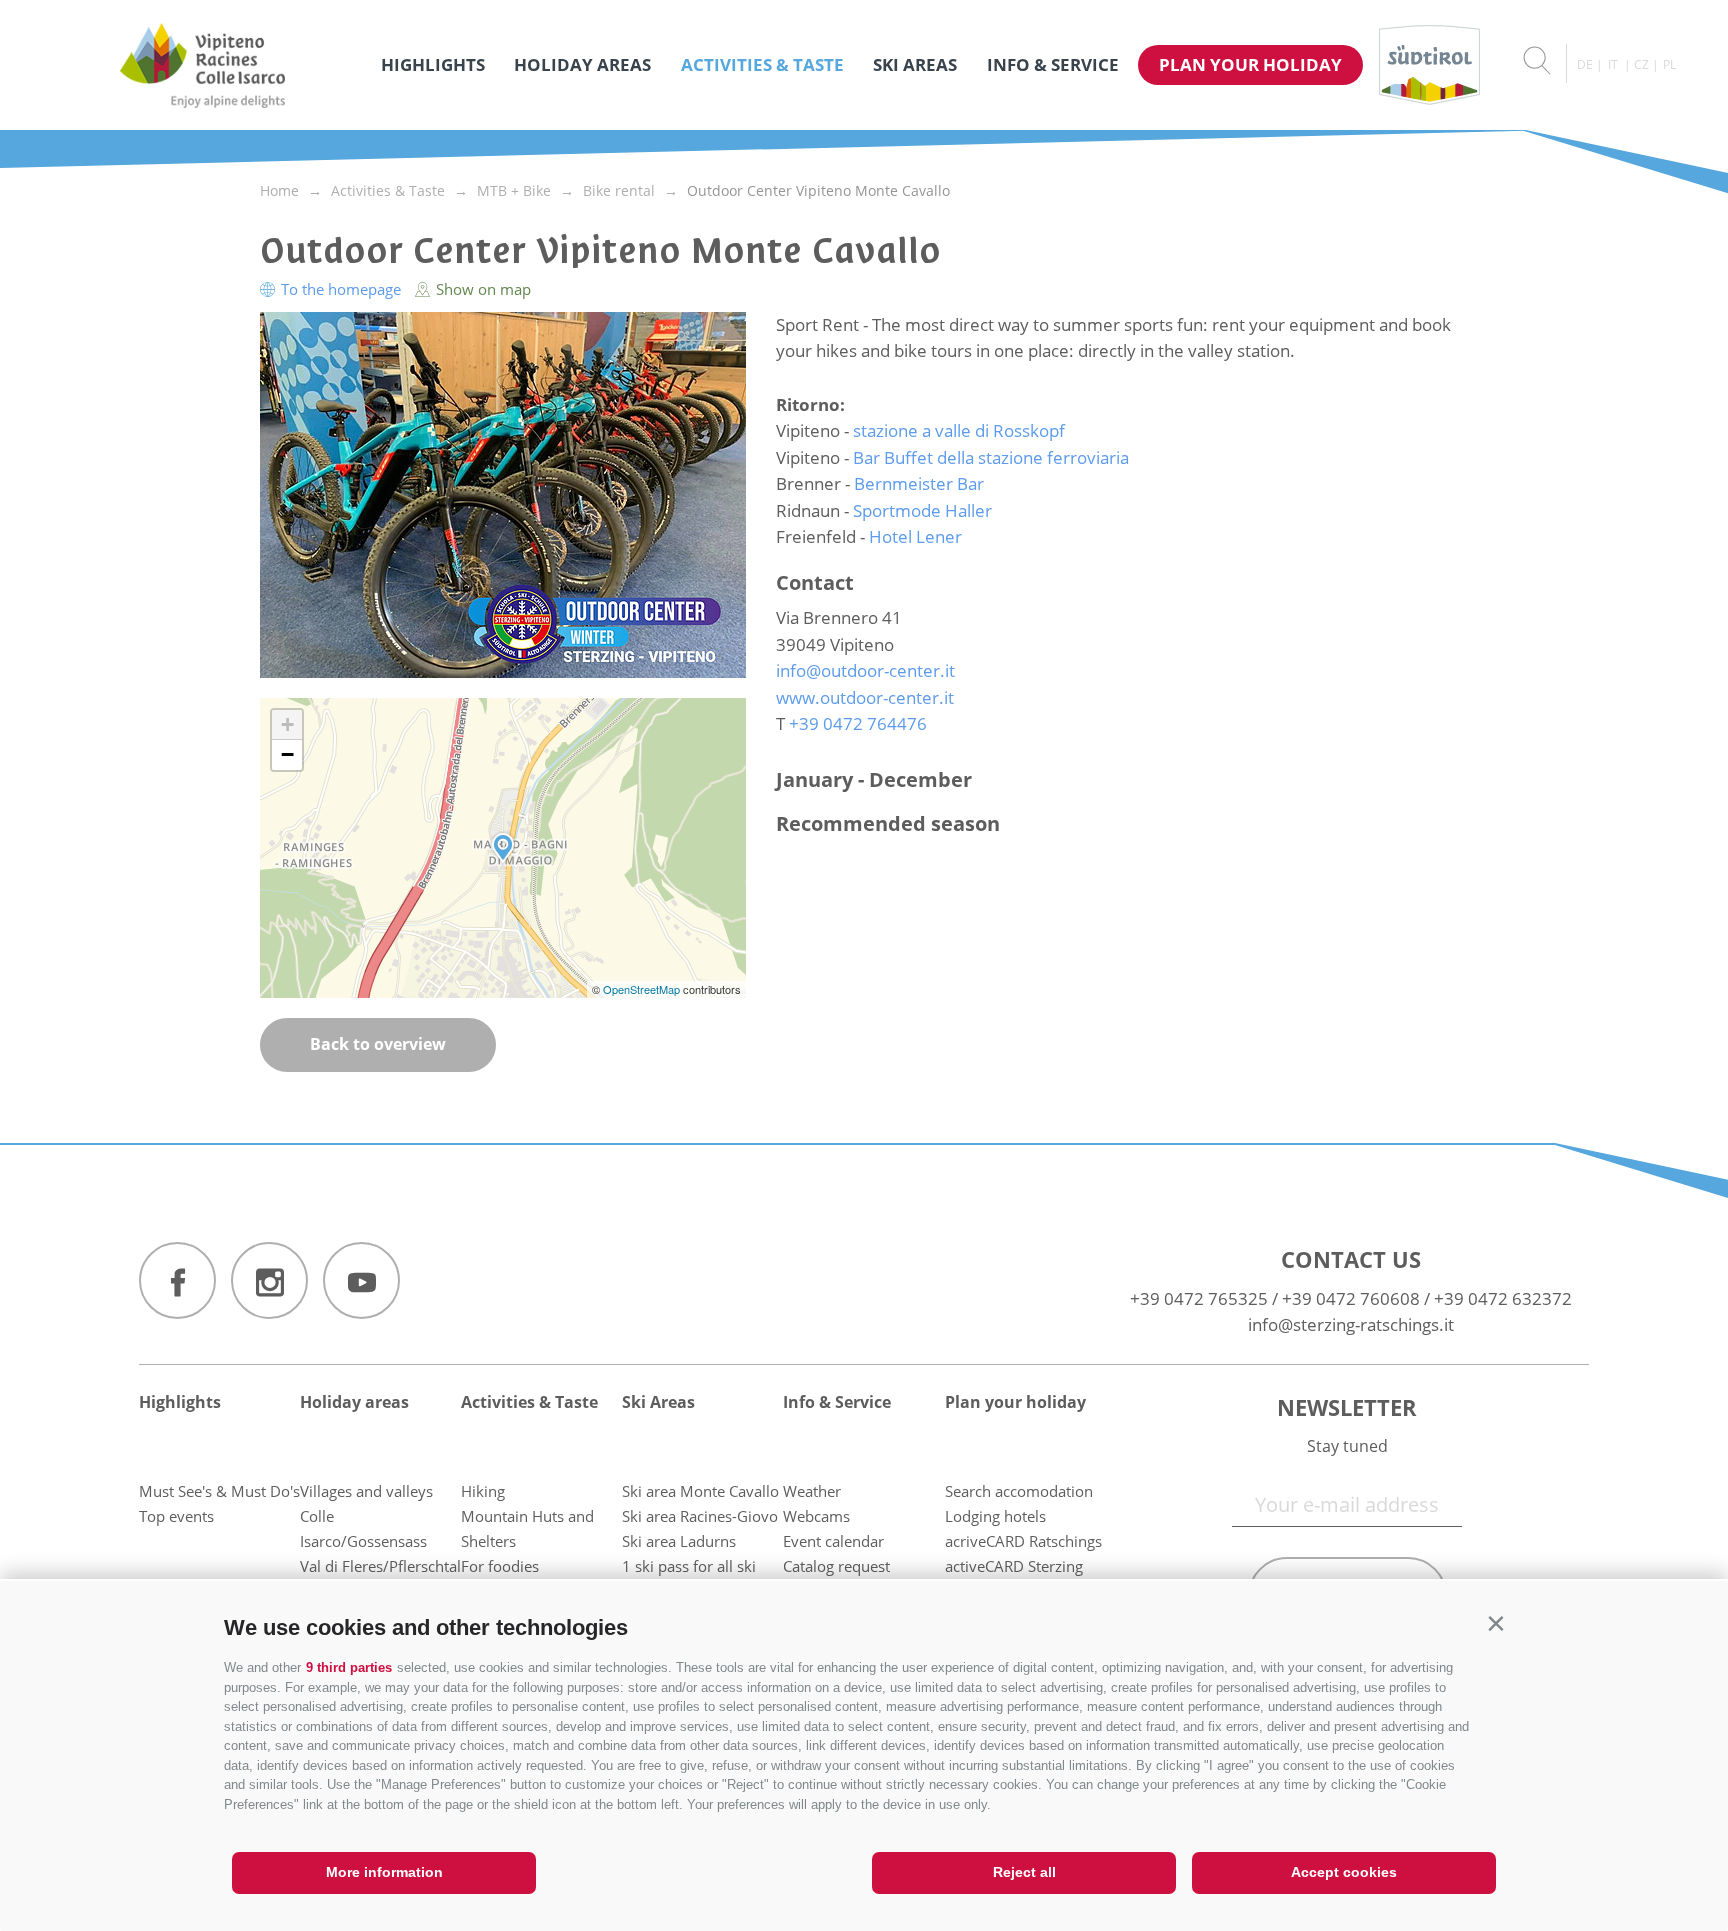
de (1585, 64)
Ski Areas (915, 64)
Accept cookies (1344, 1872)
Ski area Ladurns (679, 1541)
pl (1669, 64)
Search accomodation (1019, 1491)
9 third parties (349, 1667)
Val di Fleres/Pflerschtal (380, 1566)
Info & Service (1053, 64)
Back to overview (378, 1044)
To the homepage (341, 289)
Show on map (481, 289)
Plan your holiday (1250, 64)
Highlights (433, 64)
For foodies (500, 1566)
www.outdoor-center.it (865, 697)
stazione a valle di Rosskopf (959, 430)
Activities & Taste (762, 64)
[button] (1495, 1623)
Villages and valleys (366, 1491)
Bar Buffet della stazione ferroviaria (991, 457)
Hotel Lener (915, 536)
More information (384, 1872)
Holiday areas (582, 64)
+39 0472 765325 (1199, 1298)
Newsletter (1347, 1407)
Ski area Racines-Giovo (700, 1516)
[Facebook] (177, 1280)
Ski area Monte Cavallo (700, 1491)
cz (1641, 64)
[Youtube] (361, 1280)
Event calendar (833, 1541)
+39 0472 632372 (1503, 1298)
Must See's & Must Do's (219, 1491)
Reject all (1024, 1872)
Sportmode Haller (922, 510)
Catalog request (836, 1566)
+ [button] (287, 724)
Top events (176, 1516)
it (1613, 64)
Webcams (816, 1516)
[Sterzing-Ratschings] (202, 65)
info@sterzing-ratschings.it (1351, 1324)
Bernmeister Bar (919, 483)
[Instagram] (269, 1280)
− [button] (287, 754)
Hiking (483, 1491)
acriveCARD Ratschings (1023, 1541)
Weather (812, 1491)
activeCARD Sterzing (1014, 1566)
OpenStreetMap (643, 989)
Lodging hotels (995, 1516)
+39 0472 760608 (1351, 1298)
